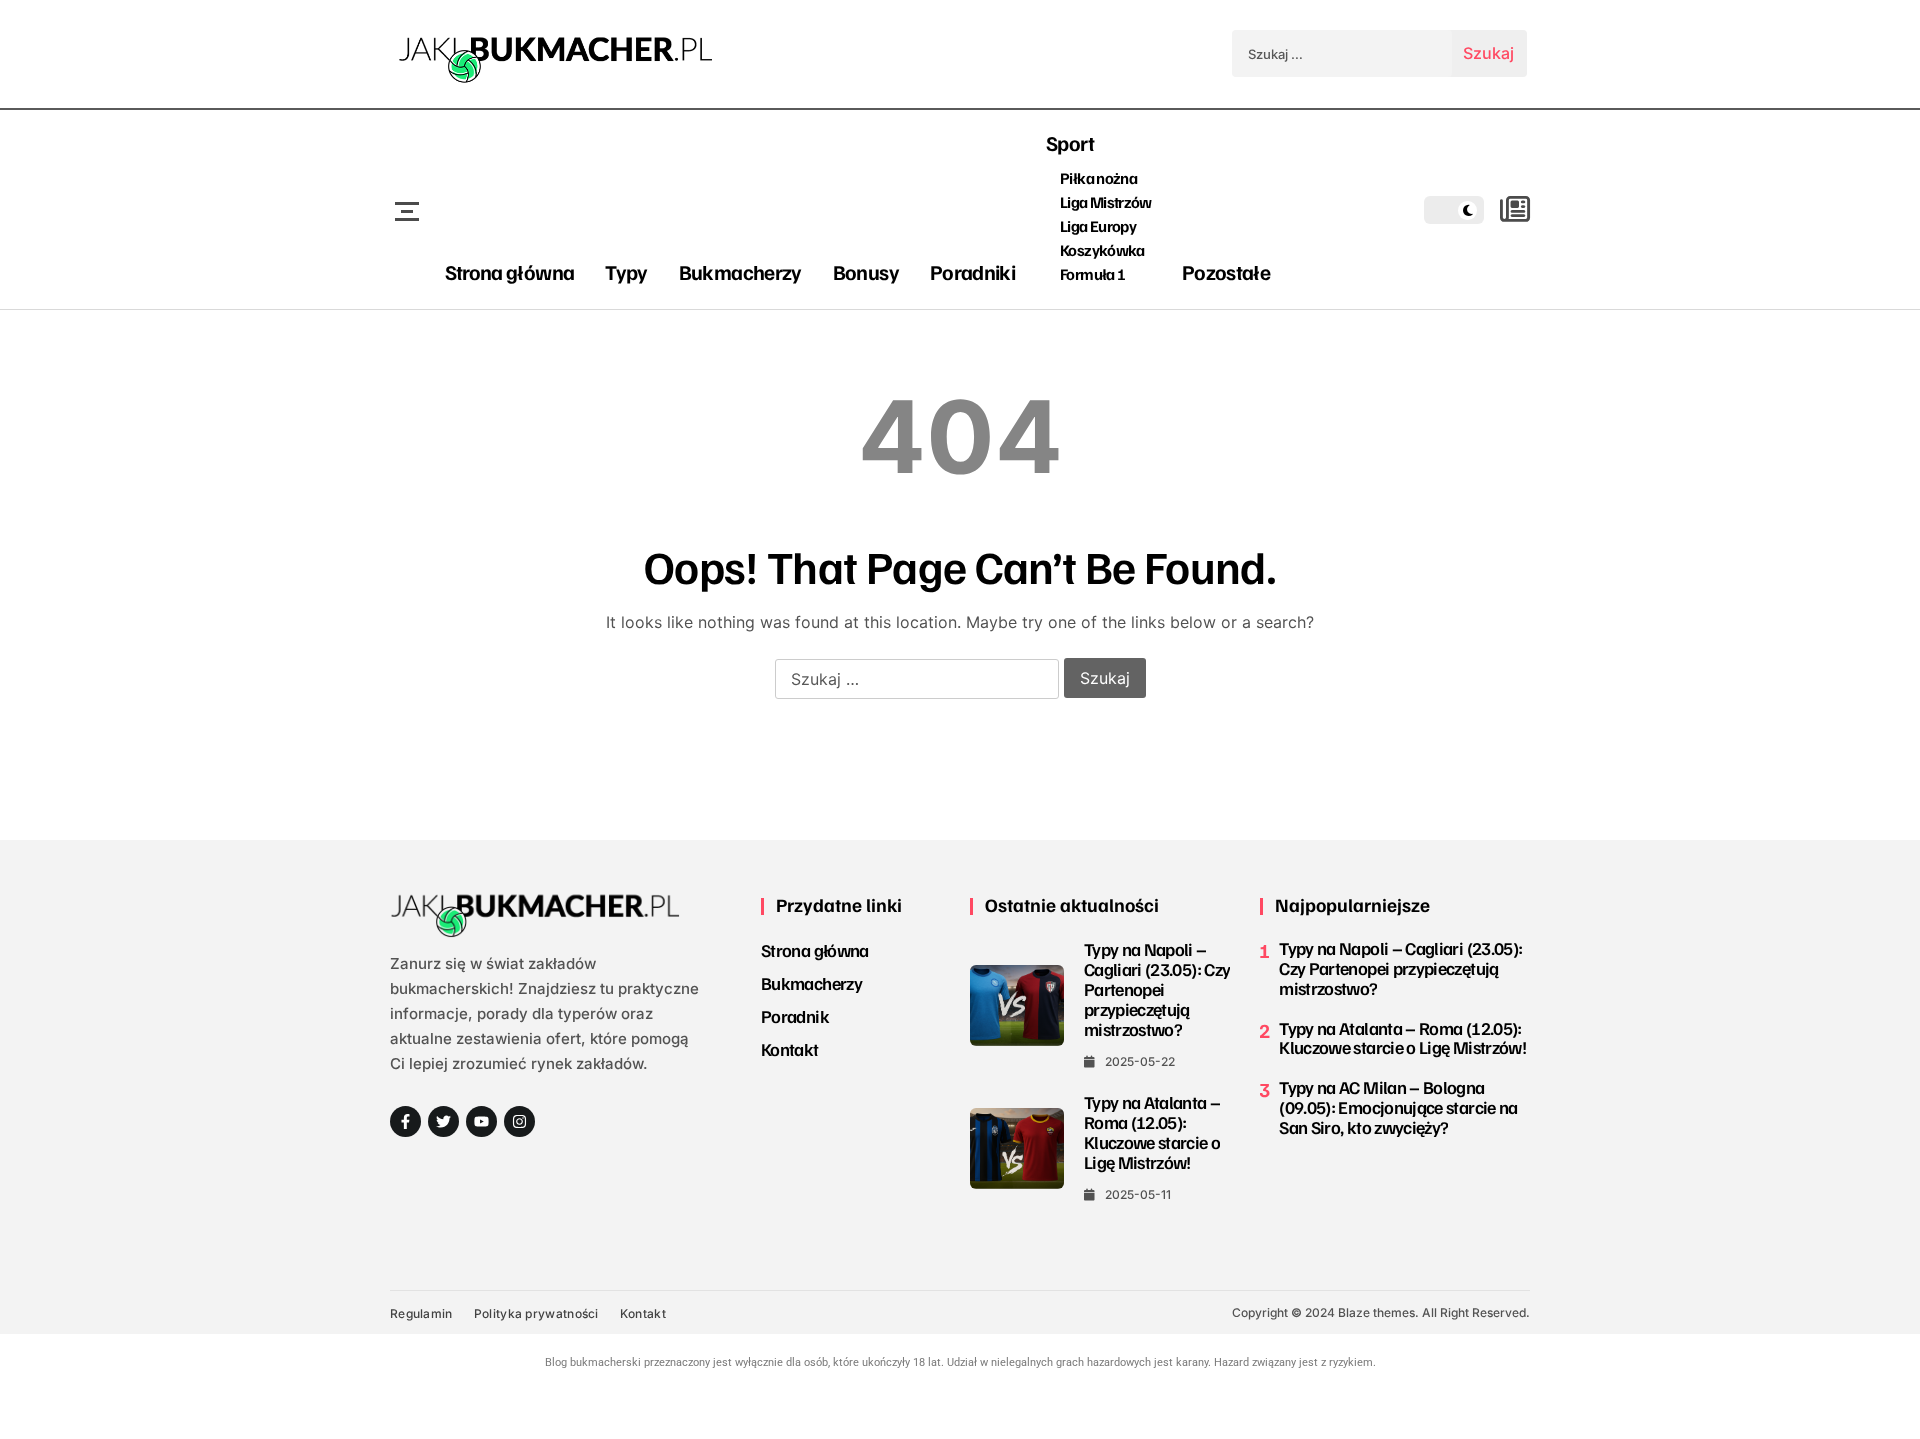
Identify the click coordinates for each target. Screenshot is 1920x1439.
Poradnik (795, 1016)
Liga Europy (1098, 226)
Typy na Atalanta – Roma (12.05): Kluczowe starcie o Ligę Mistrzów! (1152, 1132)
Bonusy (866, 271)
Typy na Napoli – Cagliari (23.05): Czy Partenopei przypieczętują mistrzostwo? (1157, 989)
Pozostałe (1226, 271)
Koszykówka (1102, 250)
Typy (626, 271)
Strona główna (510, 271)
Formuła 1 (1092, 274)
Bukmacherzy (740, 271)
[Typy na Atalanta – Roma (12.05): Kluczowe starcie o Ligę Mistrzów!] (1017, 1148)
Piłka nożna (1098, 178)
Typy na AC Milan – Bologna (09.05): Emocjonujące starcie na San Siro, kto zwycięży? (1398, 1107)
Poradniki (972, 271)
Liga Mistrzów (1106, 202)
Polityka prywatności (536, 1313)
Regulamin (421, 1313)
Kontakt (790, 1049)
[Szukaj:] (1342, 53)
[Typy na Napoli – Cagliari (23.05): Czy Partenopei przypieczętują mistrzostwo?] (1017, 1005)
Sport (1070, 142)
